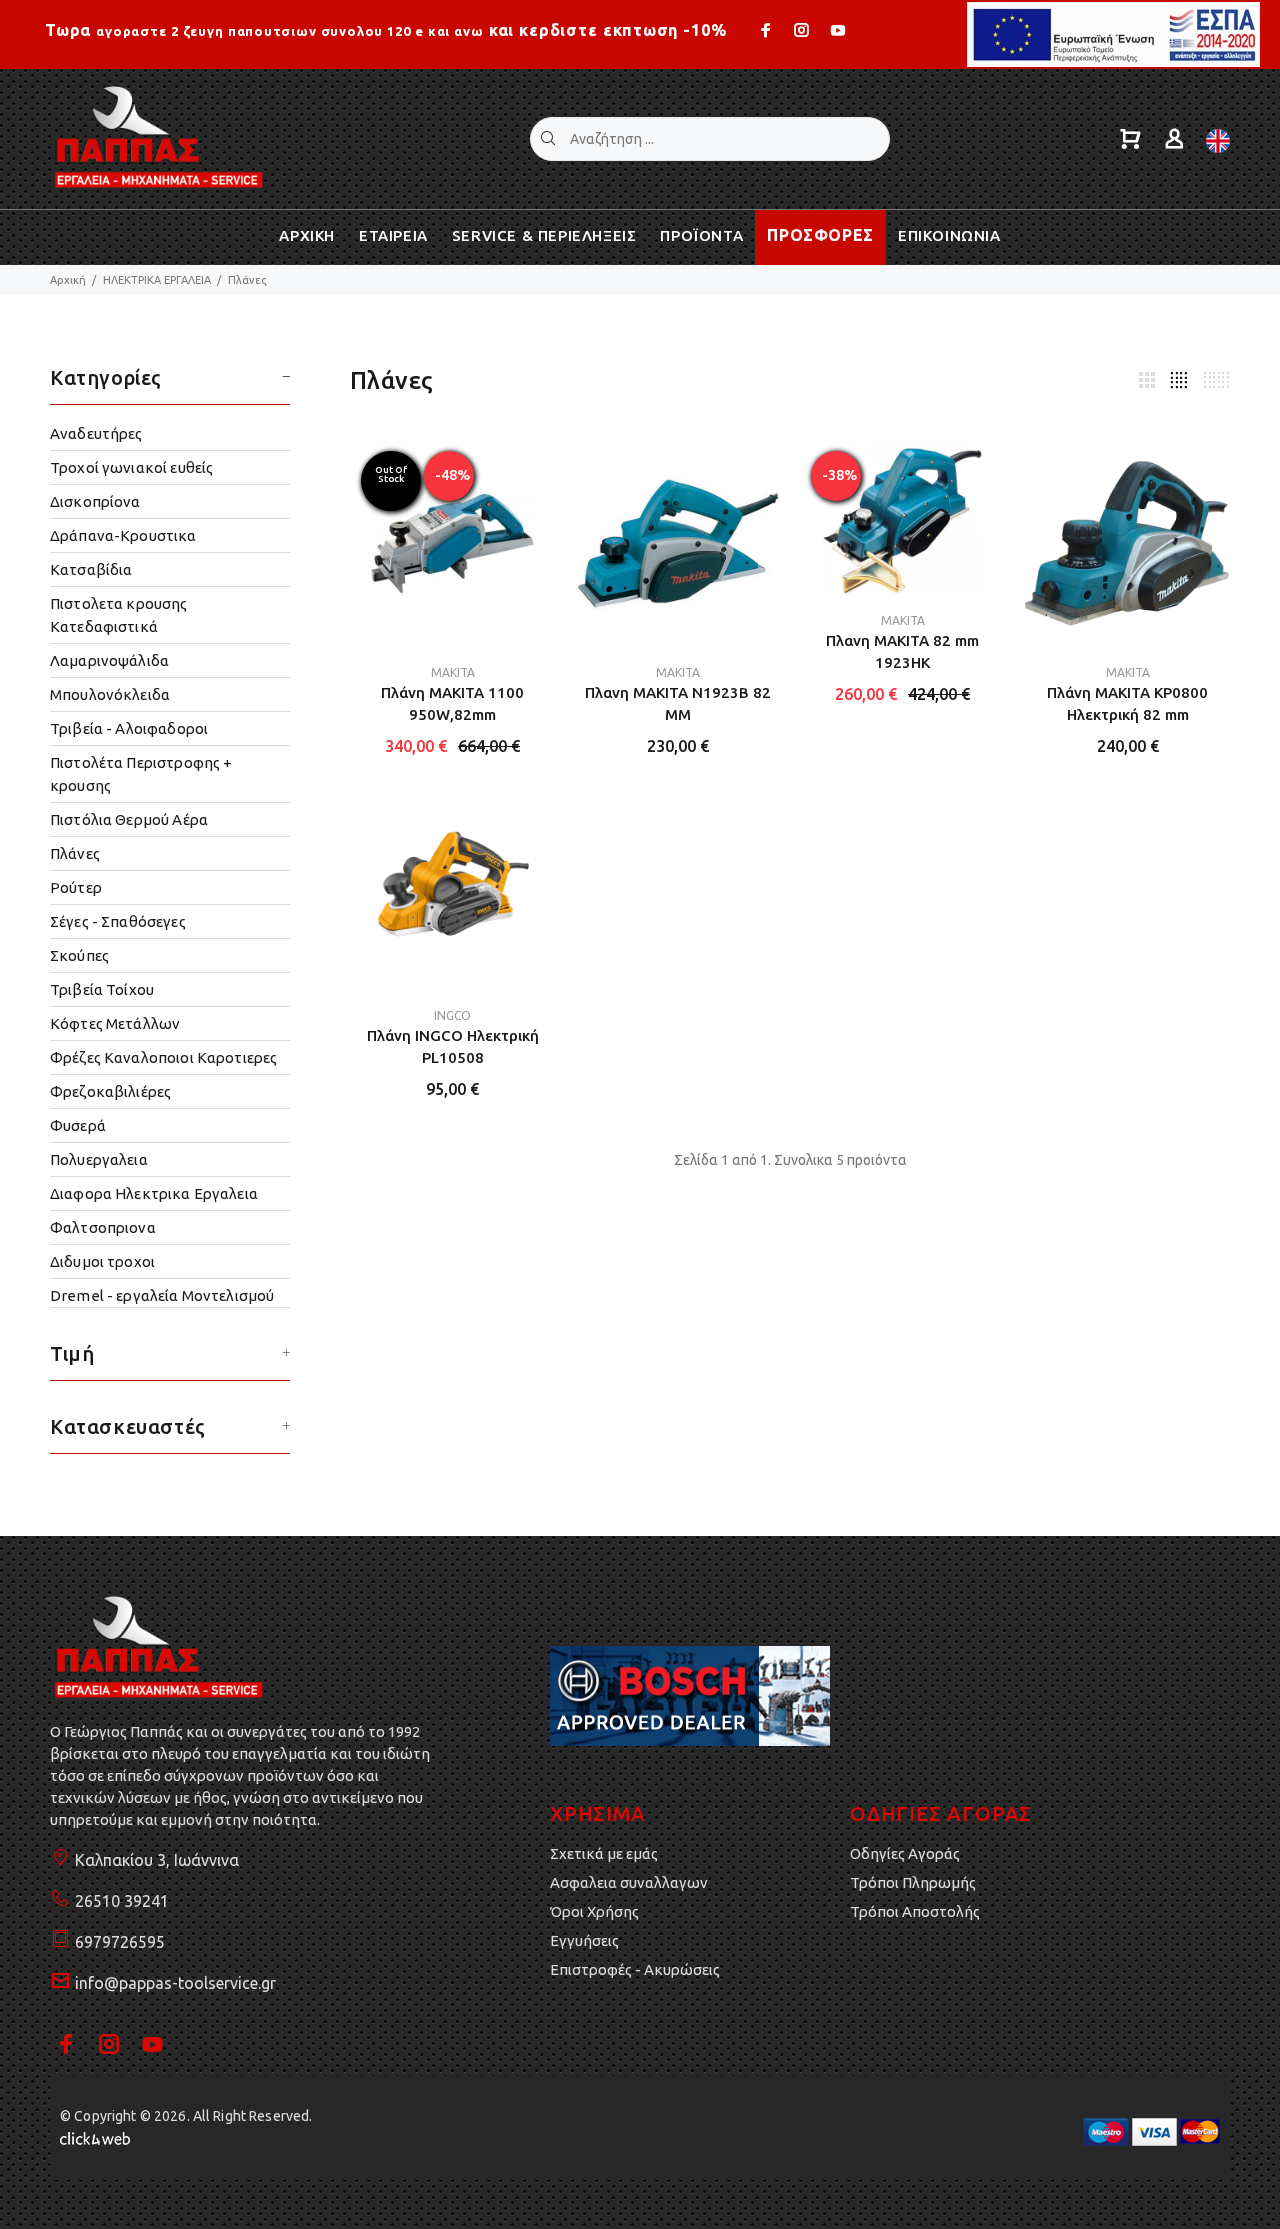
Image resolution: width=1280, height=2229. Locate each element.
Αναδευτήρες (96, 433)
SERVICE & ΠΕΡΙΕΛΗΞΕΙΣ (544, 235)
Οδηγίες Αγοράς (905, 1853)
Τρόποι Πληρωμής (913, 1882)
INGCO (452, 1015)
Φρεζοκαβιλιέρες (110, 1091)
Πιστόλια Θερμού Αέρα (129, 819)
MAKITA (453, 672)
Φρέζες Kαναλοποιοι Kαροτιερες (163, 1057)
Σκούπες (79, 955)
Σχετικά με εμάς (604, 1853)
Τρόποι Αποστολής (915, 1911)
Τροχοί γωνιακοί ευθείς (131, 467)
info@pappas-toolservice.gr (175, 1983)
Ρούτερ (76, 887)
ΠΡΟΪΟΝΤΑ (701, 235)
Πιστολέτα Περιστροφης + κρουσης (141, 774)
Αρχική (68, 280)
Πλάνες (247, 280)
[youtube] (836, 30)
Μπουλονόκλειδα (110, 694)
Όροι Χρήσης (594, 1911)
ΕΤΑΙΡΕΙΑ (393, 235)
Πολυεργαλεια (99, 1159)
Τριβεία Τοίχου (102, 989)
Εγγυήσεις (584, 1940)
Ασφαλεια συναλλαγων (629, 1882)
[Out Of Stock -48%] (452, 542)
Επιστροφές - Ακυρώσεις (635, 1969)
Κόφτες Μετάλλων (115, 1023)
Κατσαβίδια (91, 569)
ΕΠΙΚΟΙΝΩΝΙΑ (949, 235)
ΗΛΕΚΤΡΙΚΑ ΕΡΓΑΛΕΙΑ (157, 280)
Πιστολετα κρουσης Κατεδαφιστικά (119, 615)
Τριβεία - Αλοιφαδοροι (129, 728)
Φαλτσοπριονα (103, 1227)
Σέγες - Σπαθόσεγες (118, 921)
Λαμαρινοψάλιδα (109, 660)
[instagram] (802, 30)
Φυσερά (78, 1125)
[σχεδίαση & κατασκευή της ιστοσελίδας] (95, 2138)
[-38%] (902, 516)
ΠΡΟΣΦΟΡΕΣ (820, 235)
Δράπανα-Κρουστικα (123, 535)
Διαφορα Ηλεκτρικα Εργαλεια (154, 1193)
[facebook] (768, 30)
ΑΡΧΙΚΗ (307, 235)
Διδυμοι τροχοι (102, 1261)
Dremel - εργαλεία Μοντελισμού (162, 1295)
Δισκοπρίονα (95, 501)
